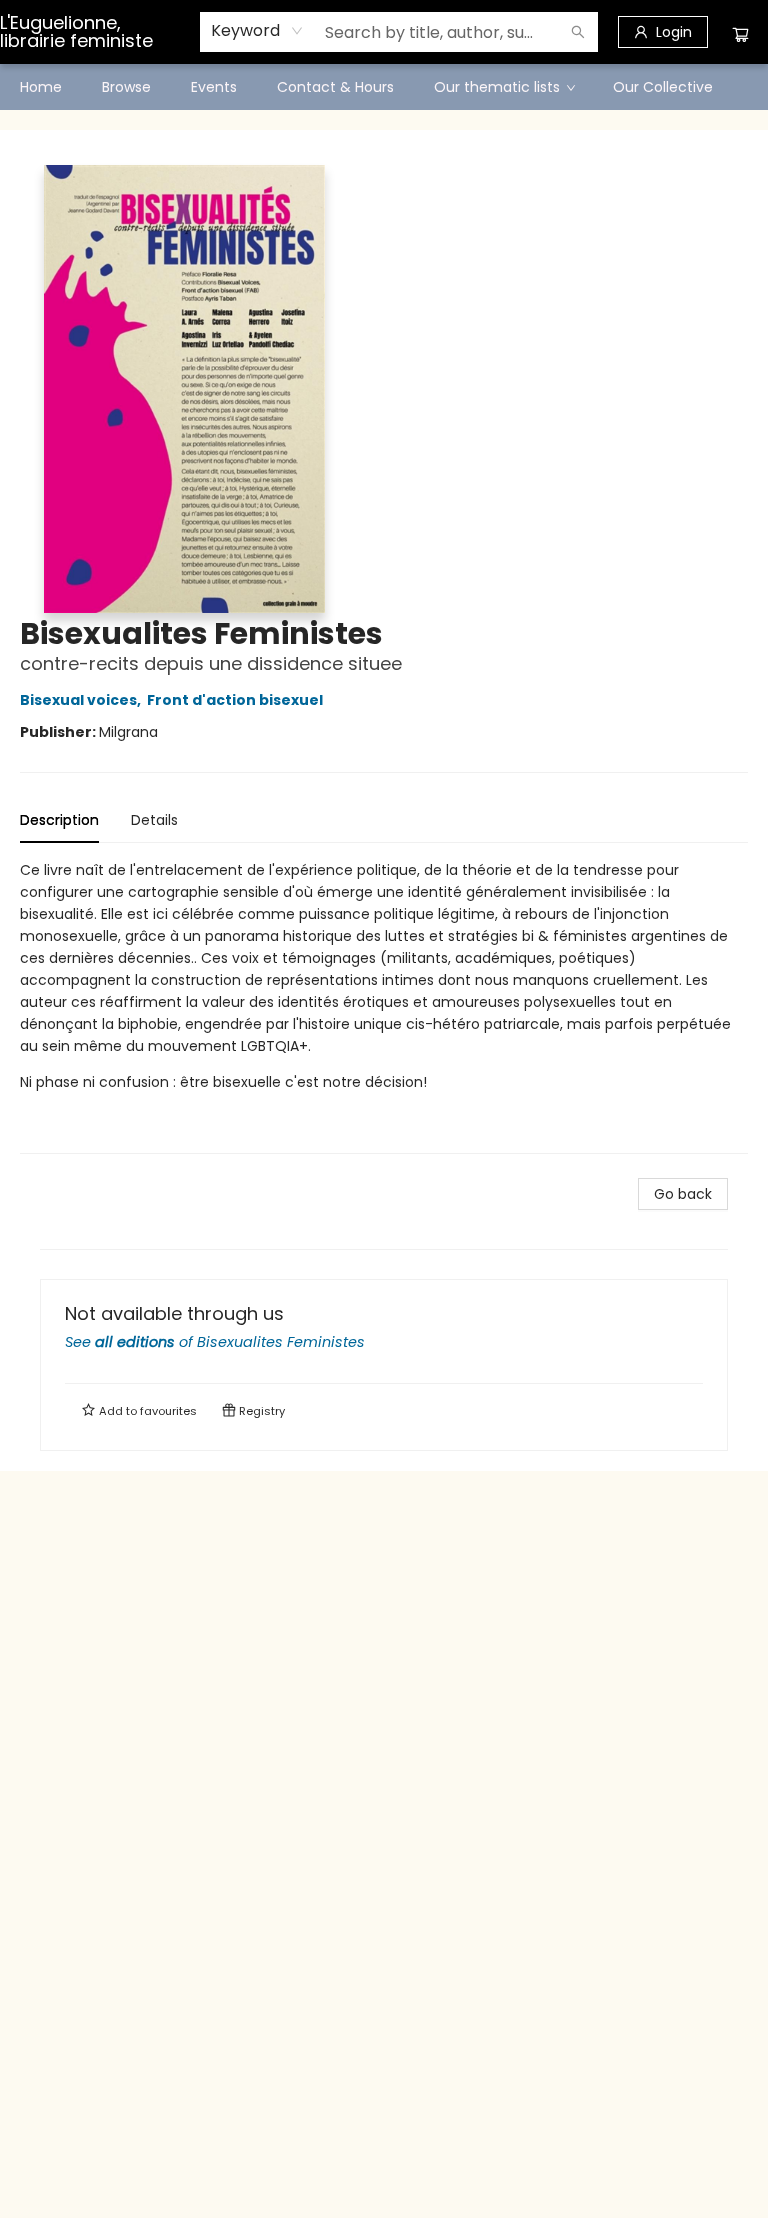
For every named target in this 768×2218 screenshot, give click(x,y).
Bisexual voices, (82, 700)
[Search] (578, 32)
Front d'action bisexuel (235, 700)
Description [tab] (59, 820)
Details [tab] (154, 820)
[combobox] (257, 31)
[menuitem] (41, 87)
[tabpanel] (384, 1006)
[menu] (384, 87)
